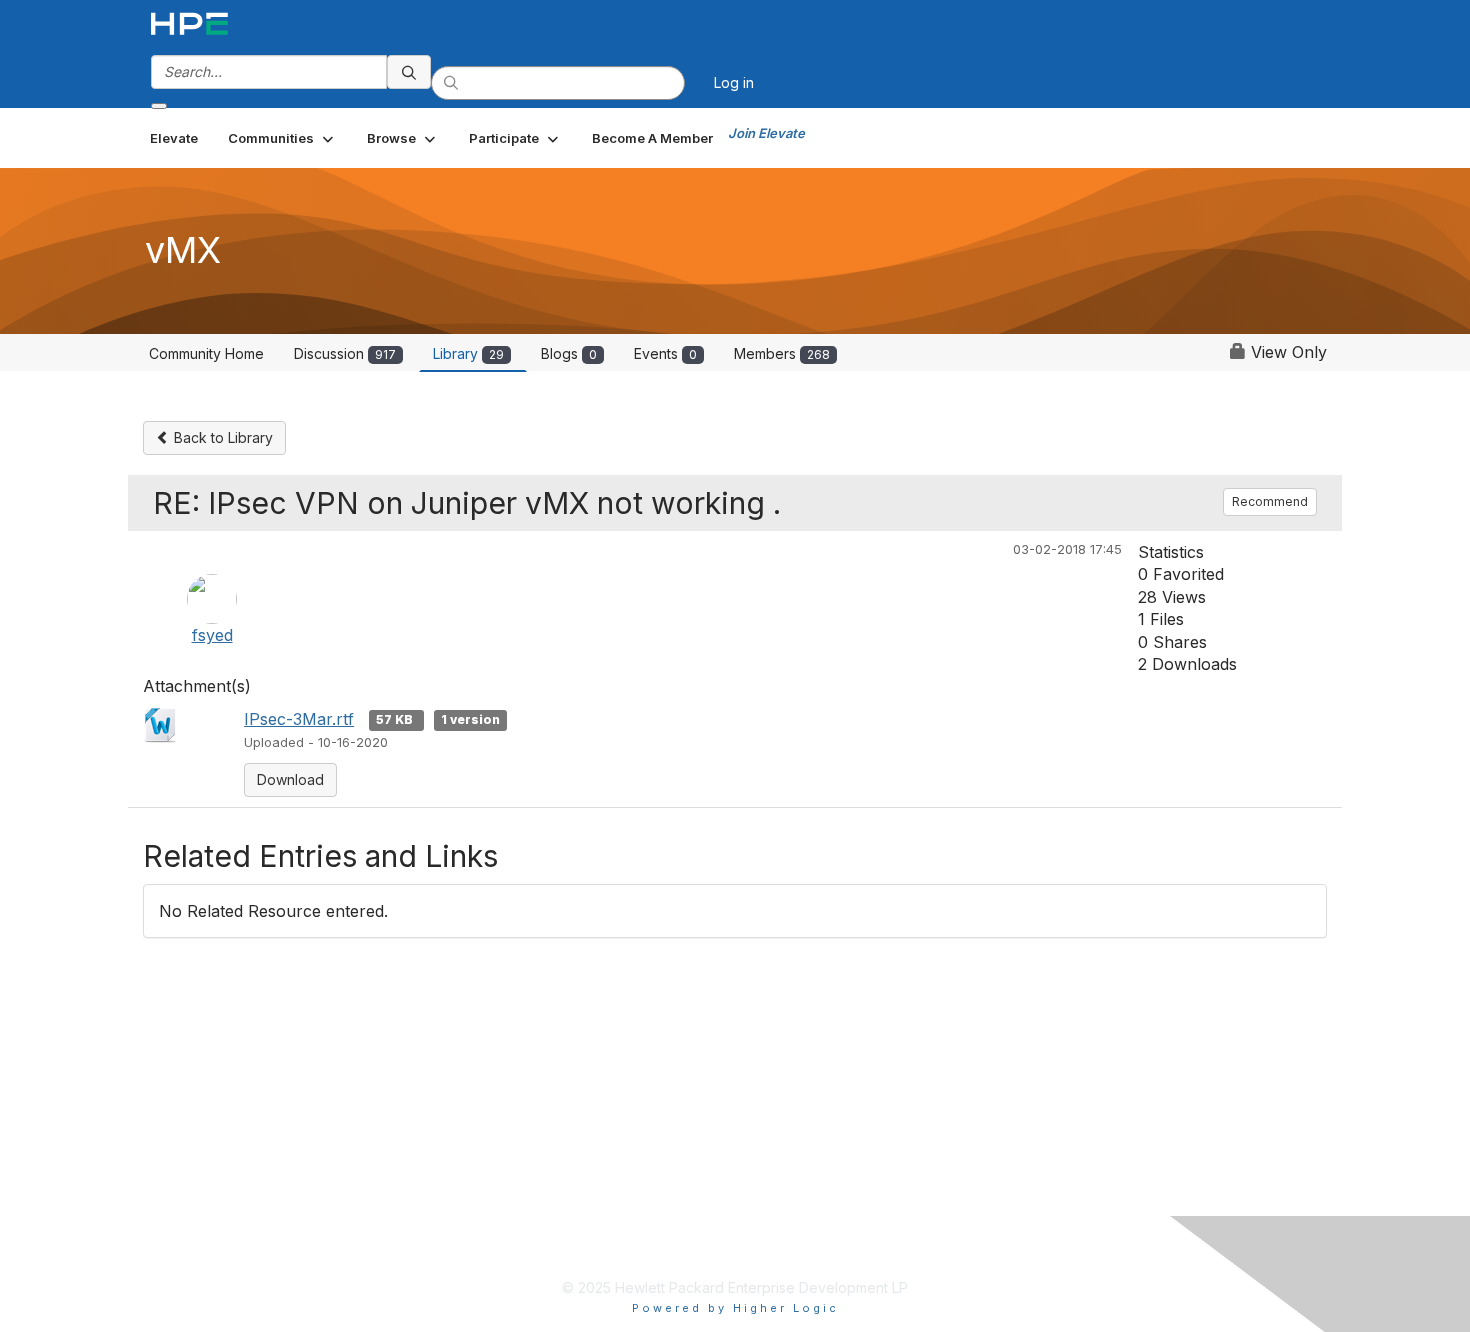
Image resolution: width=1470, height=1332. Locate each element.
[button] (282, 138)
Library (468, 353)
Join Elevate (766, 133)
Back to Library (221, 437)
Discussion (345, 353)
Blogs (569, 353)
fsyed (212, 635)
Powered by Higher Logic (735, 1308)
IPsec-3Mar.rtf (299, 719)
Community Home (206, 353)
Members (782, 353)
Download (290, 779)
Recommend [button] (1270, 501)
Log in (734, 82)
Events (665, 353)
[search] (409, 72)
